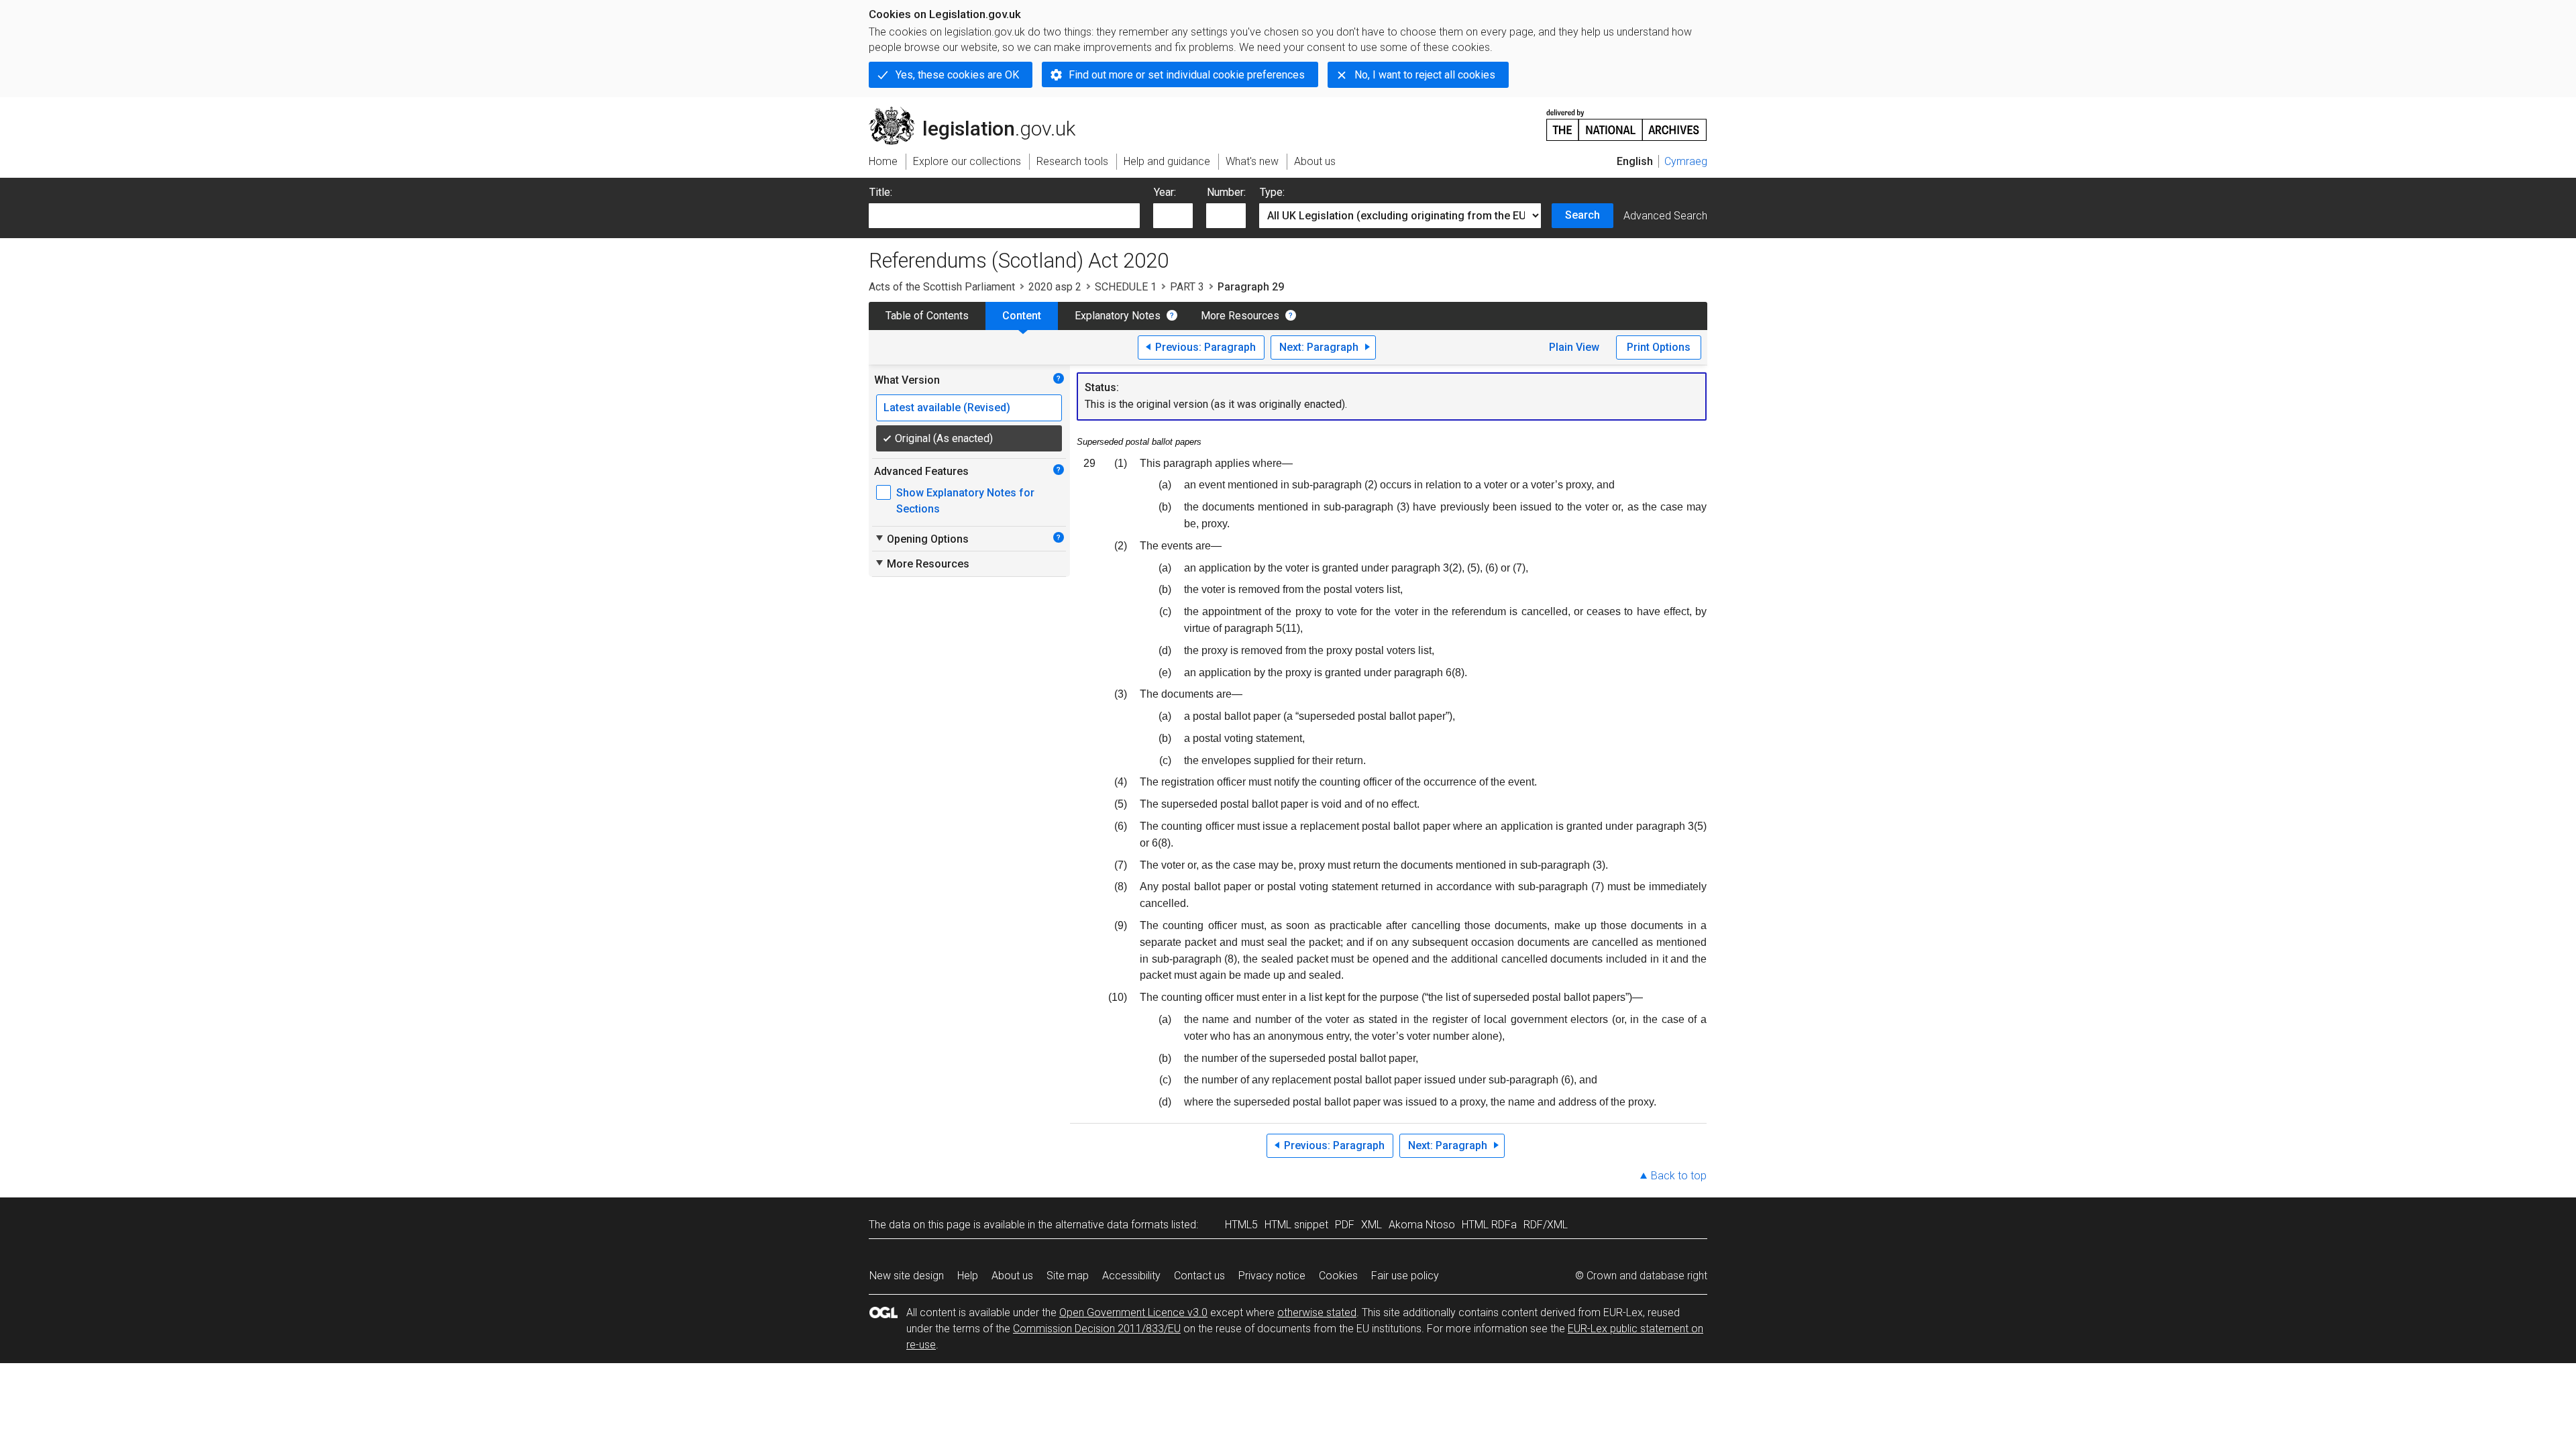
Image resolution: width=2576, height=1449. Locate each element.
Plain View (1574, 347)
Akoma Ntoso (1422, 1225)
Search (1582, 215)
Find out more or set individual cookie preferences (1187, 75)
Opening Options (921, 539)
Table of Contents (927, 316)
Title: (881, 192)
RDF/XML (1546, 1225)
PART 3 (1187, 287)
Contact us (1199, 1276)
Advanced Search (1665, 216)
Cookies (1338, 1276)
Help (968, 1276)
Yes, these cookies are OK (957, 75)
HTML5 (1241, 1225)
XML (1372, 1225)
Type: (1272, 192)
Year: (1165, 192)
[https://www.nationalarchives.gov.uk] (1627, 120)
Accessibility (1131, 1276)
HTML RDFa (1489, 1225)
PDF (1345, 1225)
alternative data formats (1112, 1225)
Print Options (1659, 347)
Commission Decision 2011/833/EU (1097, 1329)
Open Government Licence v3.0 (1133, 1312)
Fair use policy (1405, 1276)
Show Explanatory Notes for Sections (965, 501)
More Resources (1240, 316)
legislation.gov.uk (980, 112)
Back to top (1679, 1176)
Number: (1226, 192)
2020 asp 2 (1055, 287)
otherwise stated (1317, 1312)
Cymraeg (1686, 161)
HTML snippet (1296, 1225)
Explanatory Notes (1118, 316)
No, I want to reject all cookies (1425, 75)
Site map (1068, 1276)
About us (1012, 1276)
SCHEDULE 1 (1126, 287)
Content (1022, 316)
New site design (907, 1276)
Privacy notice (1272, 1276)
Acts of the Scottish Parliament (942, 287)
